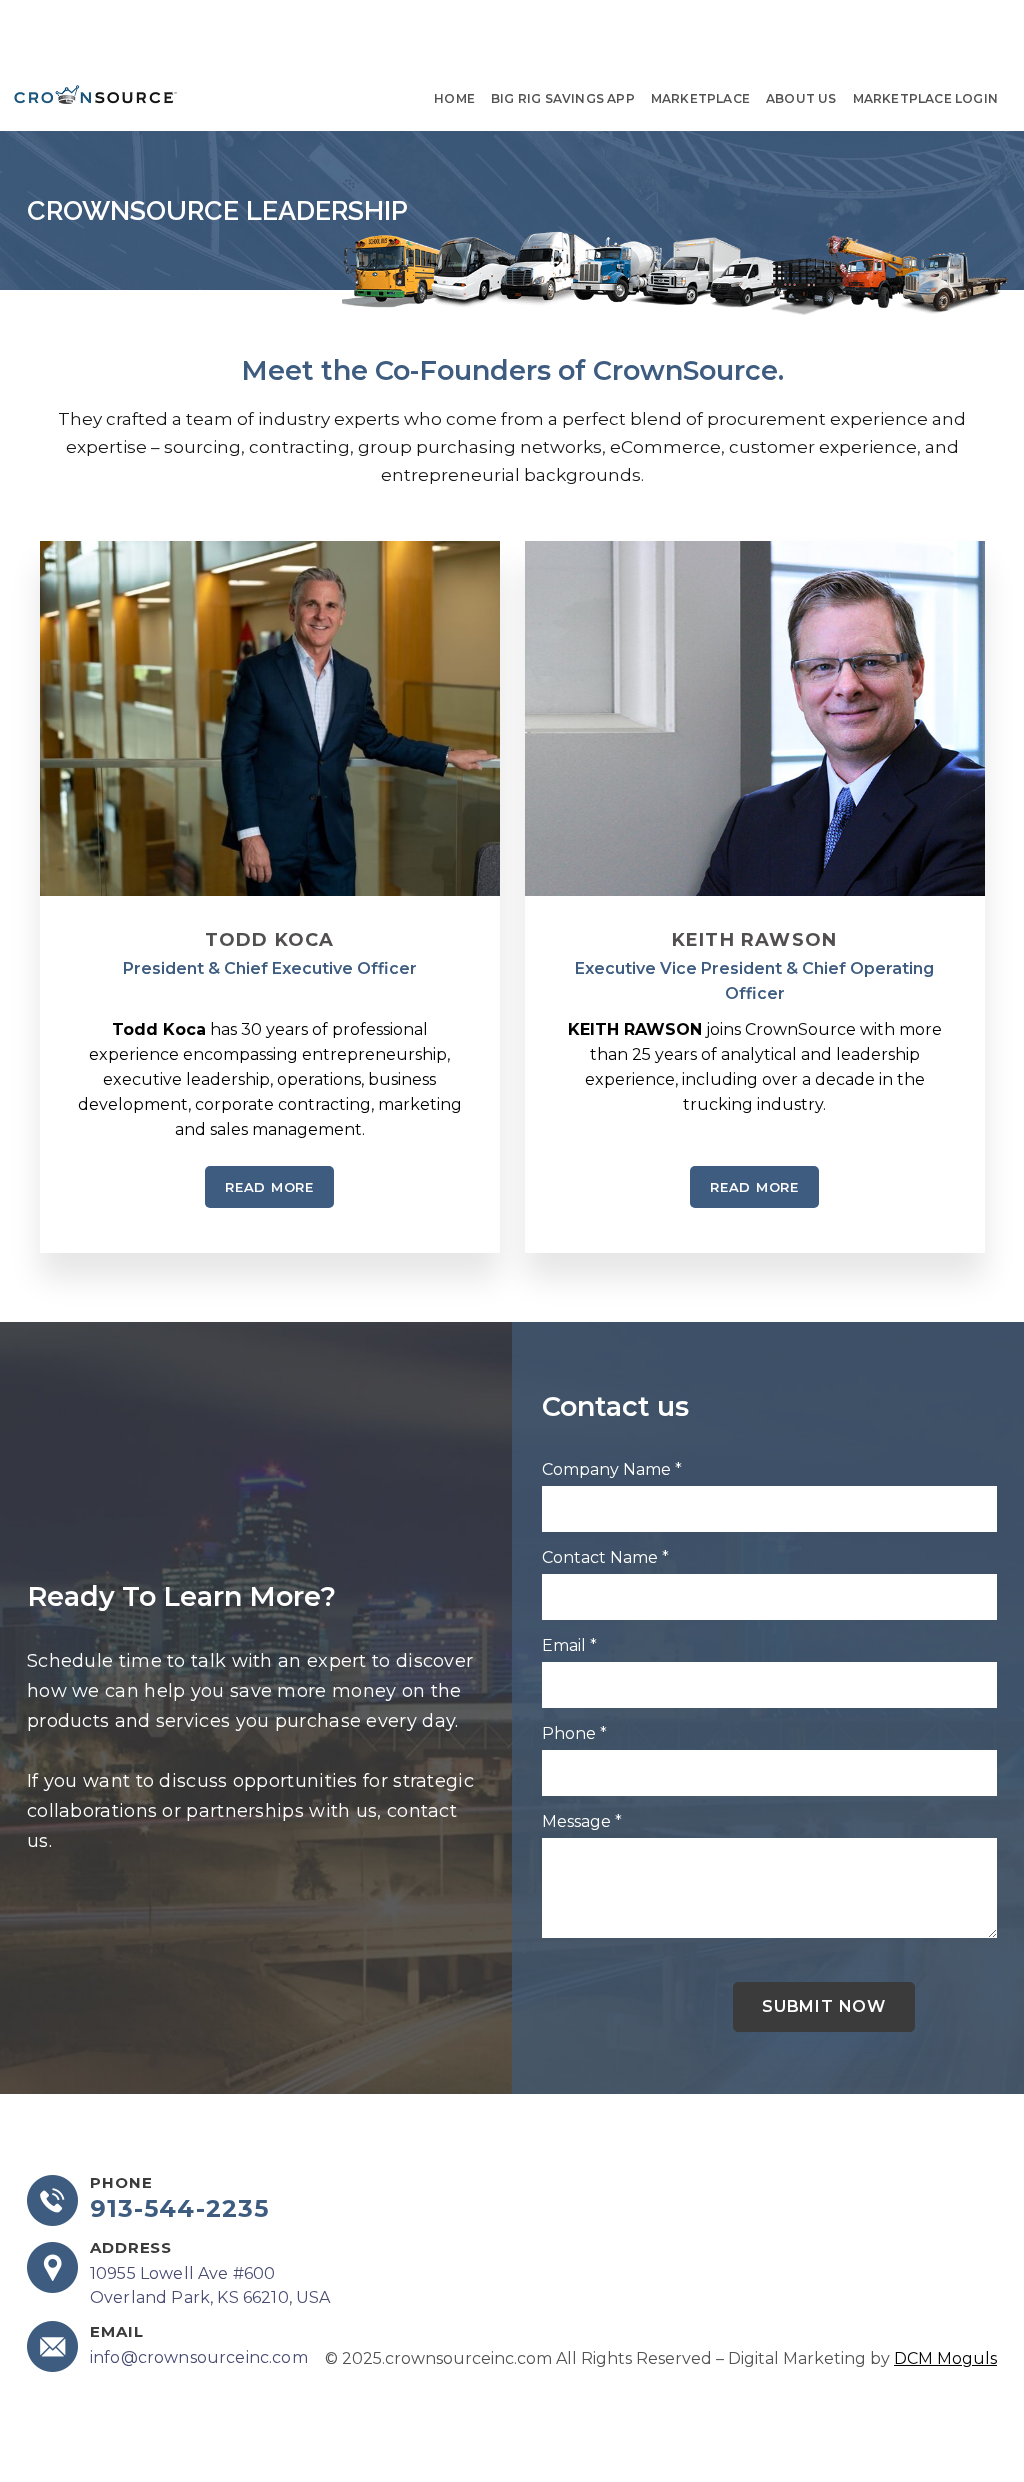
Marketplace (700, 98)
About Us (801, 98)
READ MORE (269, 1187)
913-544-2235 (179, 2209)
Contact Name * (605, 1557)
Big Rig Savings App (563, 98)
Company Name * (612, 1469)
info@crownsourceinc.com (199, 2357)
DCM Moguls (945, 2358)
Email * (569, 1645)
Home (454, 98)
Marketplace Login (925, 98)
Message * (582, 1821)
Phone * (574, 1733)
